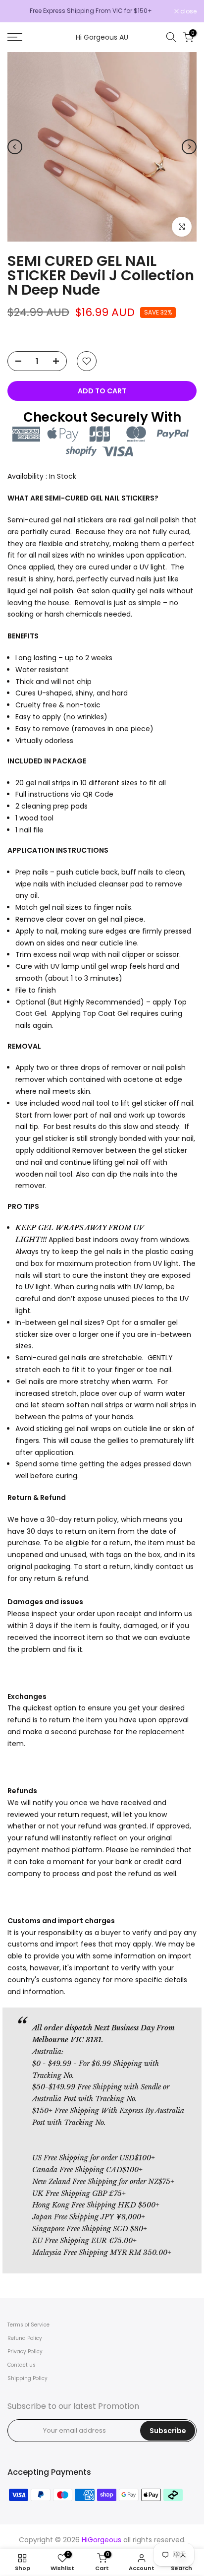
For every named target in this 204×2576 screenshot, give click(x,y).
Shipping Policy (27, 2378)
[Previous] (15, 147)
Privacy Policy (25, 2352)
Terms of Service (28, 2325)
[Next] (189, 147)
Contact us (22, 2365)
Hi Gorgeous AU (102, 37)
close (188, 11)
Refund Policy (25, 2338)
